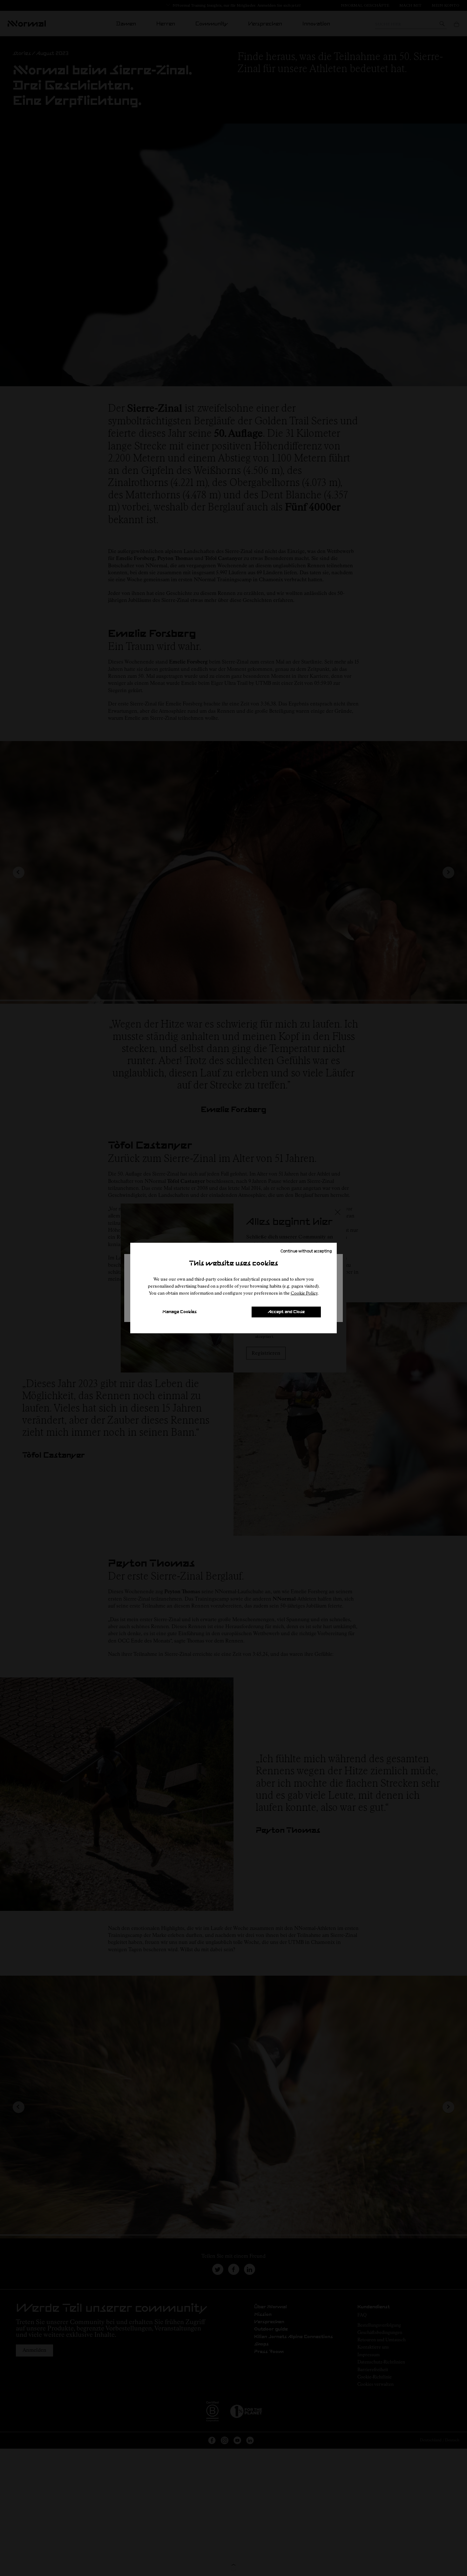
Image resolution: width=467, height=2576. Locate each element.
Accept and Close (286, 1312)
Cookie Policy (304, 1293)
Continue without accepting (306, 1251)
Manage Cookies (179, 1312)
